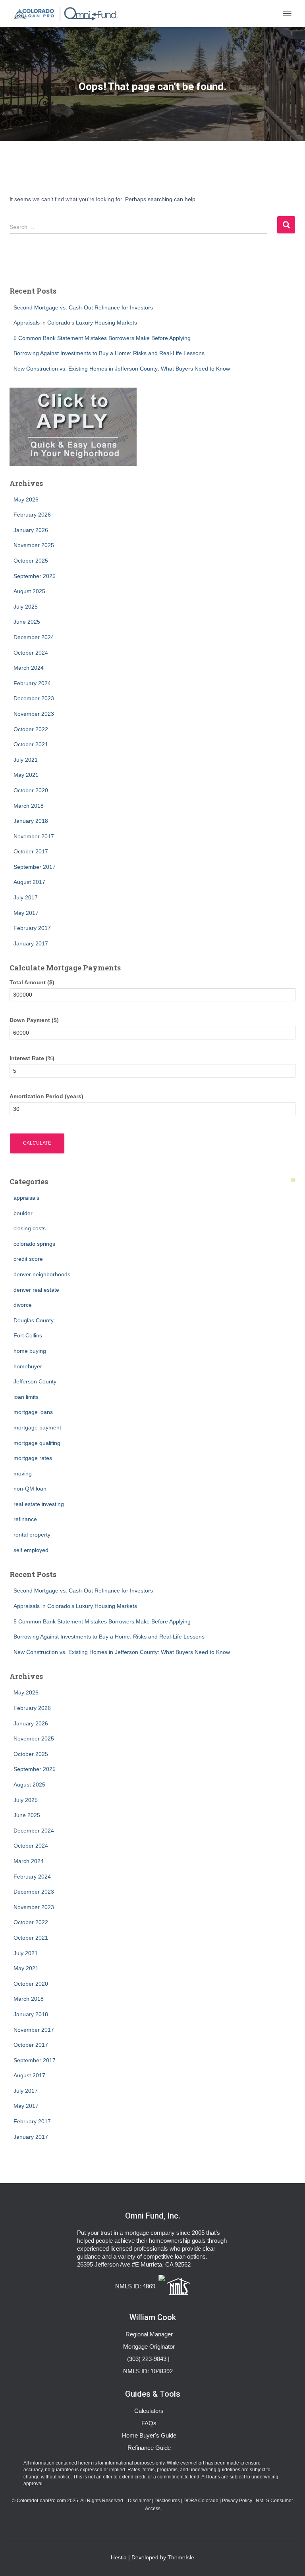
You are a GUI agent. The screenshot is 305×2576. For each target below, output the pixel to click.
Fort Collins (28, 1335)
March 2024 (29, 668)
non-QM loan (30, 1489)
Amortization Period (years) (46, 1096)
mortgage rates (33, 1458)
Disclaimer (139, 2501)
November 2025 (34, 545)
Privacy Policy (237, 2501)
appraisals (26, 1198)
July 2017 (26, 897)
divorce (23, 1305)
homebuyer (28, 1366)
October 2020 (31, 790)
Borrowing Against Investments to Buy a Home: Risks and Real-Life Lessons (109, 353)
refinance (25, 1519)
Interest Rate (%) (32, 1058)
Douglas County (34, 1320)
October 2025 (31, 561)
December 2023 (34, 698)
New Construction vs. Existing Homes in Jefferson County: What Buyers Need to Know (122, 369)
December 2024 (34, 637)
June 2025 (27, 622)
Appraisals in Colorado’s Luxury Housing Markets (75, 323)
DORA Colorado (201, 2501)
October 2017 (31, 851)
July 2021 (26, 760)
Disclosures (167, 2501)
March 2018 (29, 806)
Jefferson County (35, 1381)
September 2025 (35, 576)
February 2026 (32, 515)
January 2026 (31, 530)
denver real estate (36, 1290)
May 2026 (26, 499)
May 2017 (26, 913)
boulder (23, 1213)
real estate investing (39, 1504)
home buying (30, 1351)
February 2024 (32, 683)
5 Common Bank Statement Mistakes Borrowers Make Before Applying (102, 338)
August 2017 (29, 882)
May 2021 (26, 775)
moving (23, 1473)
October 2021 (31, 744)
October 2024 (31, 653)
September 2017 (35, 867)
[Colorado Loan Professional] (67, 13)
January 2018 (31, 821)
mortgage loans (33, 1412)
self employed (31, 1550)
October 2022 (31, 729)
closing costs (30, 1228)
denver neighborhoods (42, 1274)
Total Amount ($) (32, 982)
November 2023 (34, 714)
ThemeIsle (181, 2557)
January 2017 (31, 943)
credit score (28, 1259)
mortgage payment (37, 1427)
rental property (32, 1535)
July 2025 (26, 607)
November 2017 (34, 836)
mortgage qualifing (37, 1443)
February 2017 (32, 928)
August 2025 (29, 591)
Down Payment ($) (34, 1020)
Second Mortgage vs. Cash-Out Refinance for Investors (83, 307)
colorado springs (34, 1244)
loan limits (26, 1397)
